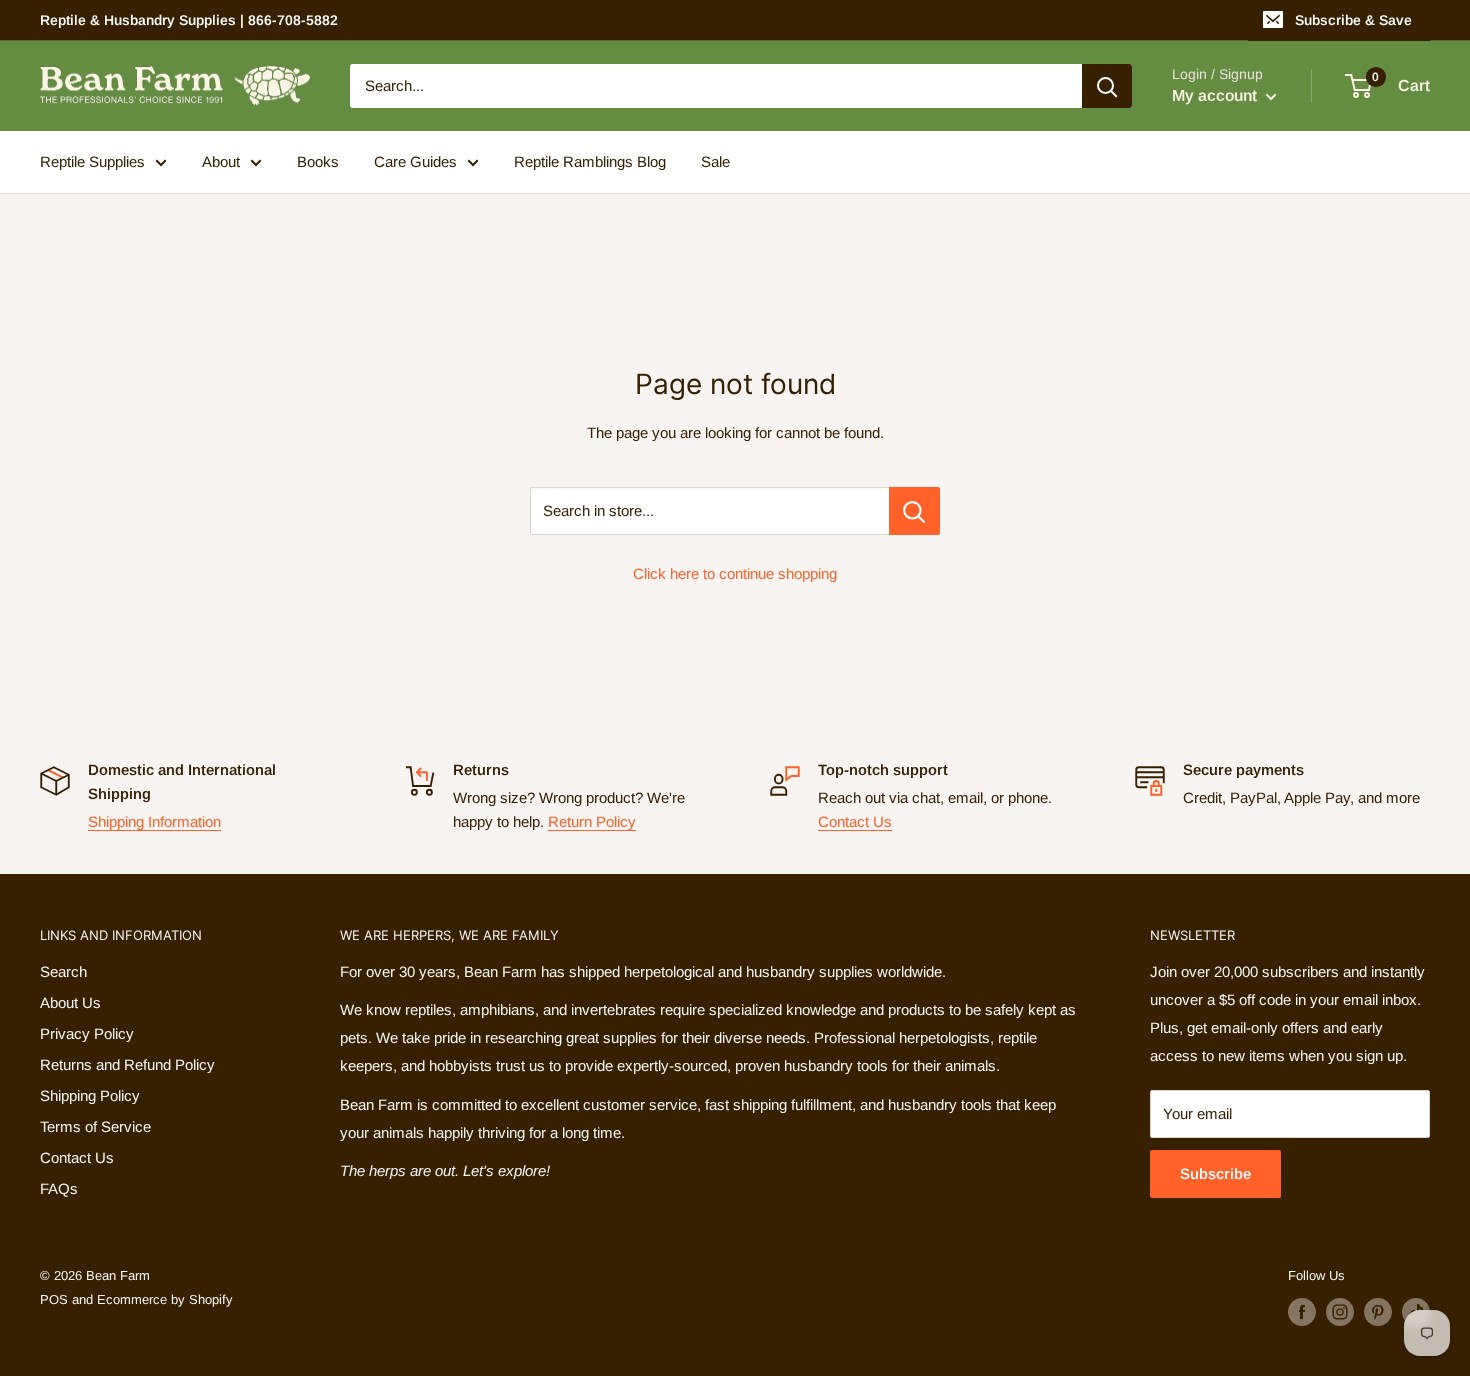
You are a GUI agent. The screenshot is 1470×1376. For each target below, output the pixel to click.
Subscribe (1215, 1173)
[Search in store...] (914, 511)
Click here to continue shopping (735, 573)
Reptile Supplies (92, 161)
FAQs (59, 1188)
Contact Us (855, 821)
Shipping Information (154, 821)
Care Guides (415, 161)
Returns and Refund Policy (127, 1064)
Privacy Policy (87, 1033)
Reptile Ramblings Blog (590, 161)
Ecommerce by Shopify (165, 1299)
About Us (70, 1002)
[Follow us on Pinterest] (1378, 1312)
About (221, 161)
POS (54, 1299)
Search (63, 971)
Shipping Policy (90, 1095)
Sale (715, 161)
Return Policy (592, 821)
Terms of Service (95, 1126)
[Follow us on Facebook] (1302, 1312)
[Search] (1107, 86)
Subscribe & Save (1353, 20)
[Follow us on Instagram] (1340, 1312)
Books (318, 161)
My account (1216, 95)
